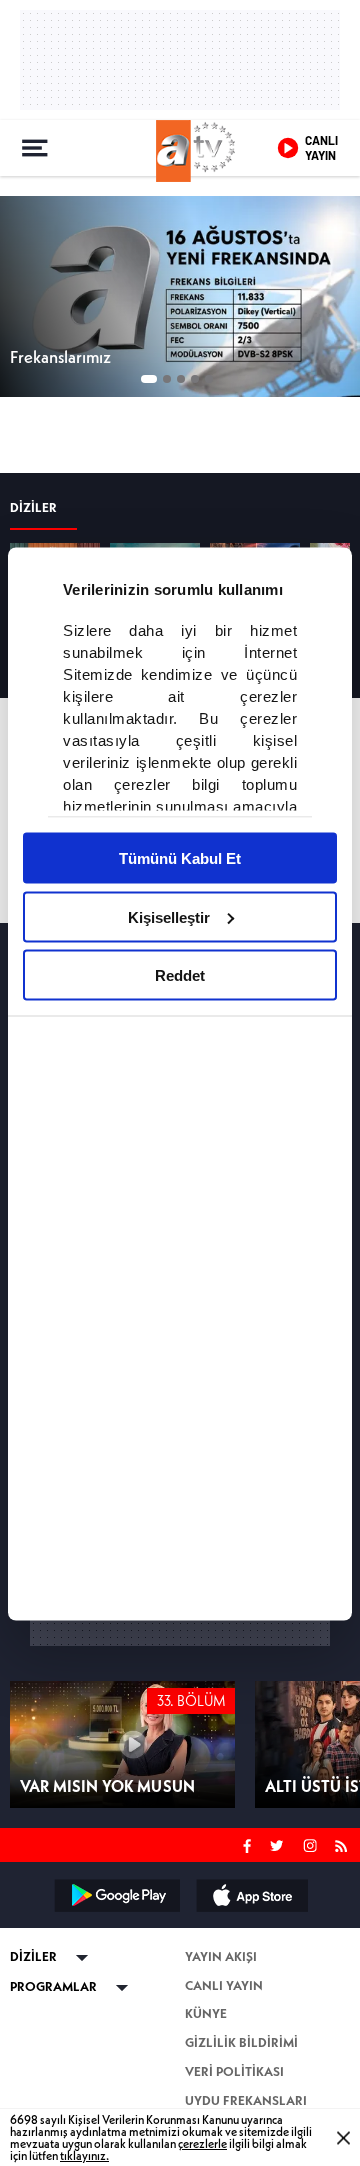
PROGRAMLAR (53, 2055)
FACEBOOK (247, 1912)
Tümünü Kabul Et (180, 857)
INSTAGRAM (312, 1912)
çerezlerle (202, 2142)
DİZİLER (33, 2025)
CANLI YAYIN (224, 2053)
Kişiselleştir (169, 915)
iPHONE (251, 1964)
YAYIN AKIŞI (46, 430)
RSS (344, 1912)
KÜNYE (206, 2082)
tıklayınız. (84, 2154)
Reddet (180, 974)
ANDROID (116, 1964)
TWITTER (278, 1912)
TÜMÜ (312, 431)
